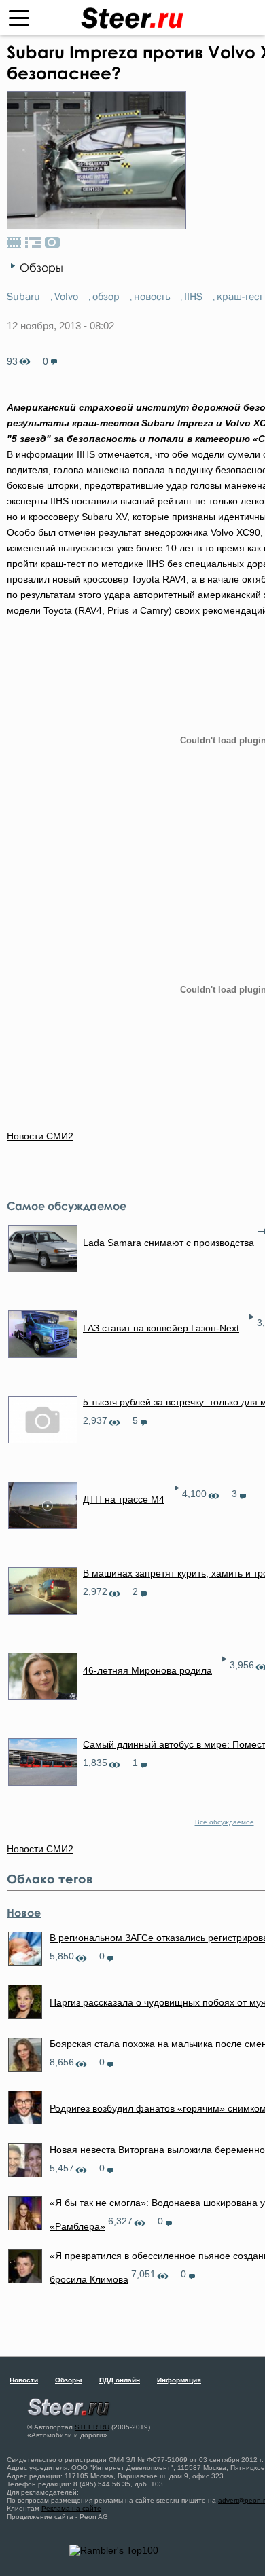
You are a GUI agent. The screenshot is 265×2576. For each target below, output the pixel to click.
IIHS (193, 296)
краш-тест (240, 296)
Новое (24, 1913)
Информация (179, 2380)
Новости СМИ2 (40, 1136)
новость (152, 296)
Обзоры (41, 268)
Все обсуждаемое (225, 1822)
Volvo (66, 296)
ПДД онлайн (120, 2380)
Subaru (23, 296)
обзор (106, 296)
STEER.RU (92, 2427)
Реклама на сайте (71, 2508)
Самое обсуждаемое (67, 1206)
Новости (24, 2380)
